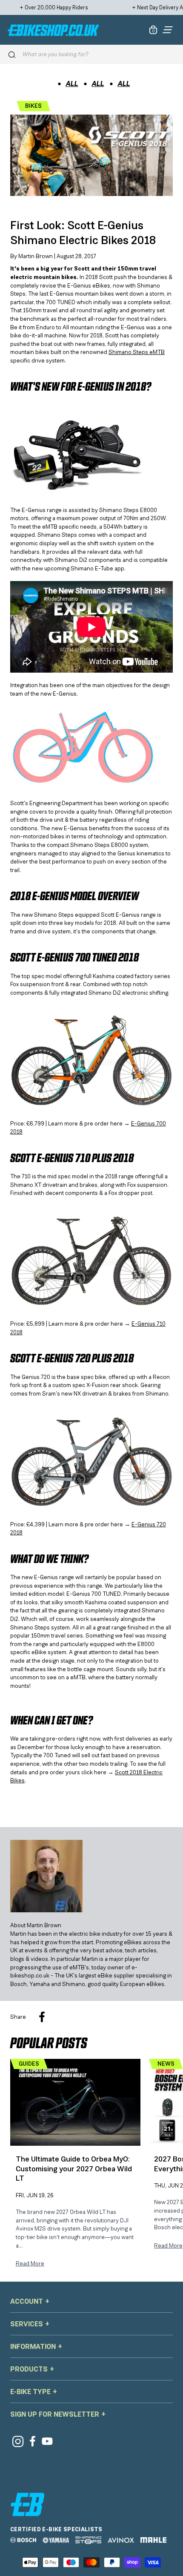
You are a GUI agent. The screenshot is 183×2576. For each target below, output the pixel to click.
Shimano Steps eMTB (137, 352)
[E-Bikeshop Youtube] (47, 2441)
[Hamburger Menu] (168, 30)
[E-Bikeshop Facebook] (33, 2441)
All (72, 83)
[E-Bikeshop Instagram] (18, 2441)
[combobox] (99, 54)
